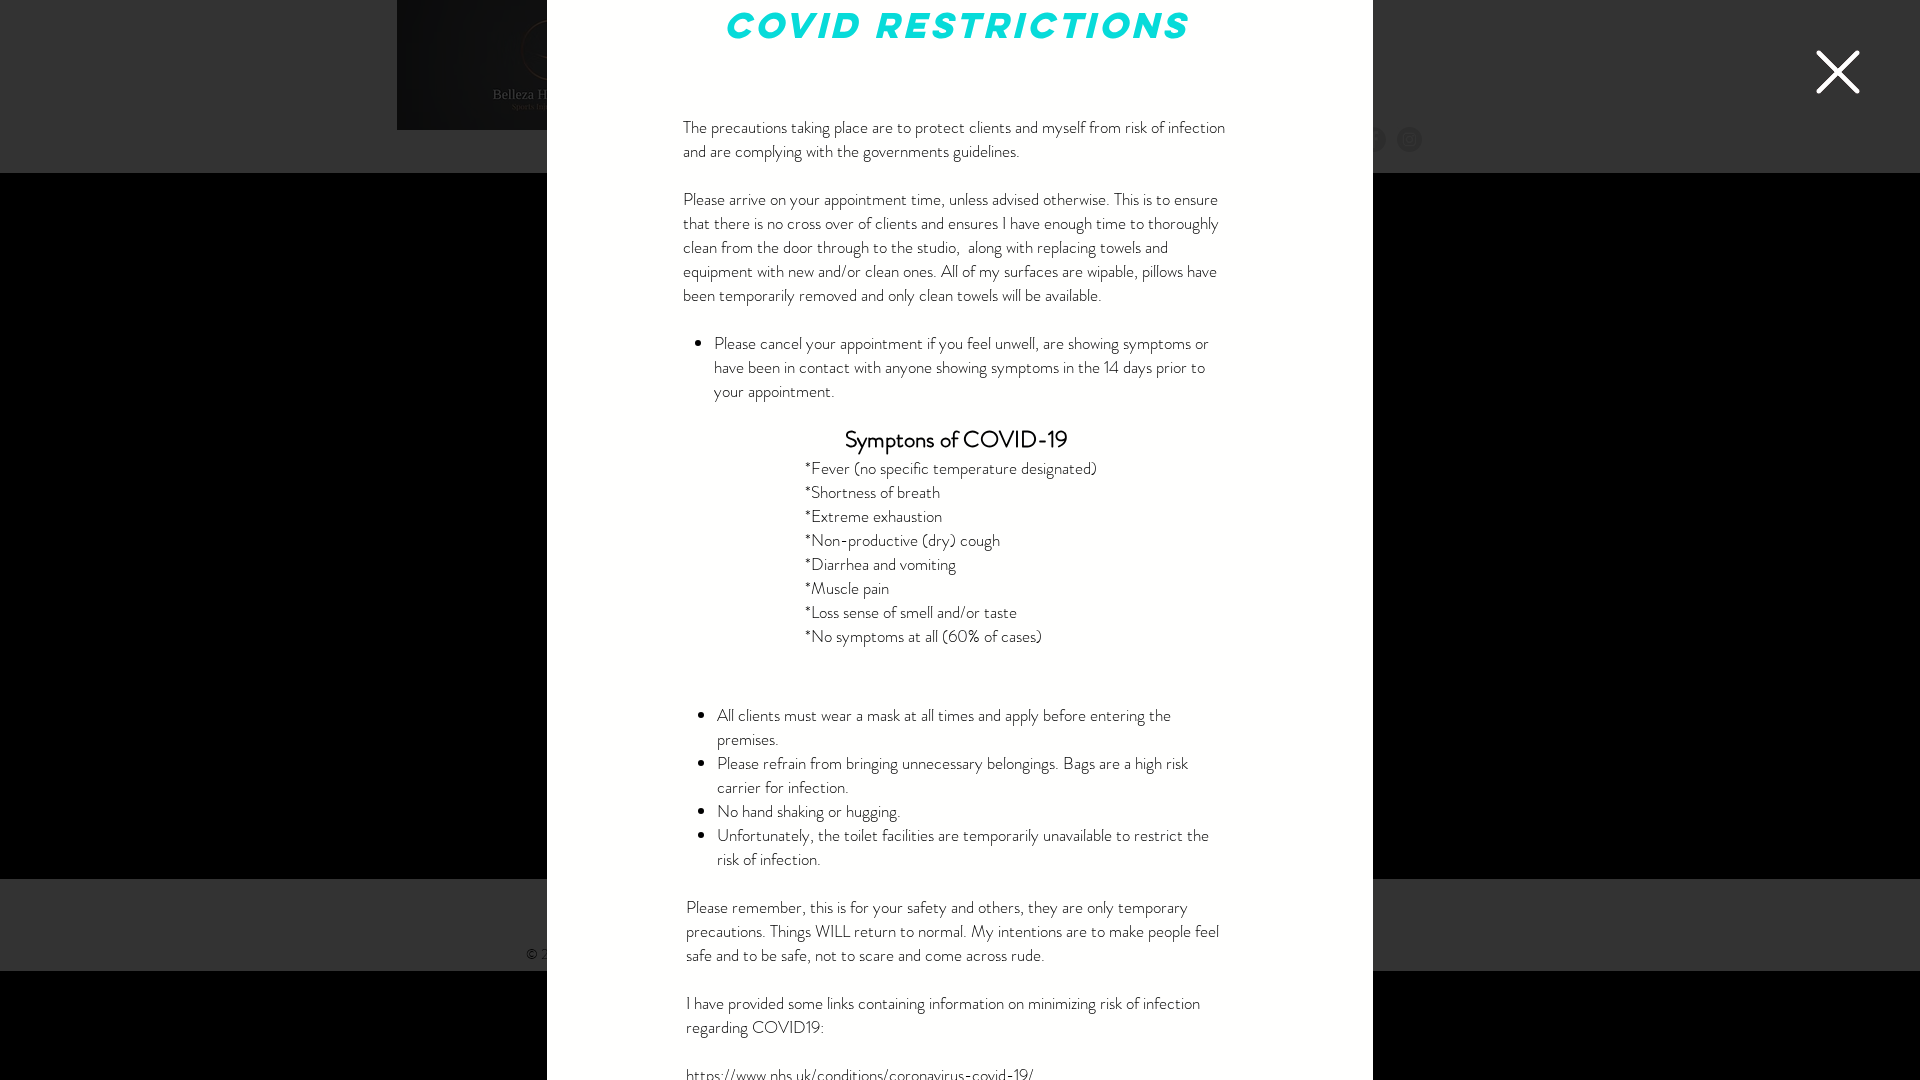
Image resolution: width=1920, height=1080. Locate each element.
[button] (1838, 72)
